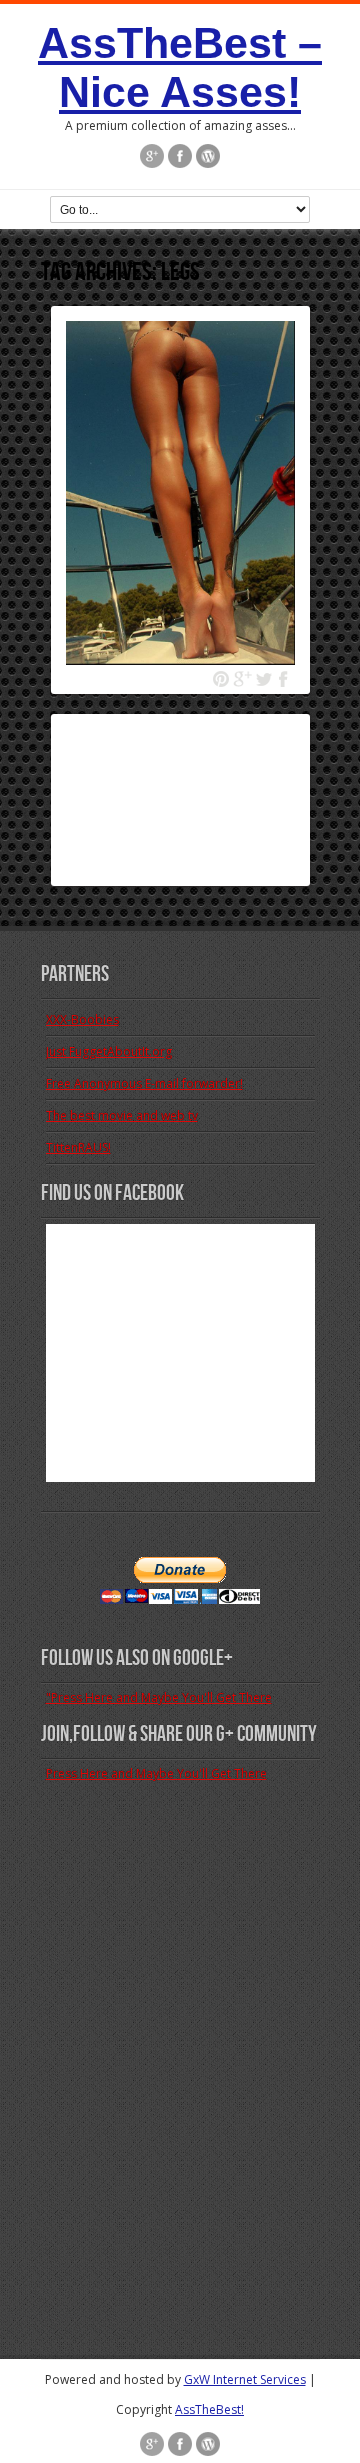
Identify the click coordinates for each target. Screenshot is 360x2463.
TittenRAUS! (78, 1147)
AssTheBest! (209, 2409)
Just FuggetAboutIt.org (109, 1051)
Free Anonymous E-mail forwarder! (144, 1083)
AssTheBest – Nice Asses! (180, 67)
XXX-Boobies (82, 1019)
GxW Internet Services (245, 2379)
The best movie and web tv (122, 1115)
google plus (242, 679)
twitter (263, 679)
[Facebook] (180, 158)
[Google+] (152, 158)
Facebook (284, 679)
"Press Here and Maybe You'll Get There (159, 1697)
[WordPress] (208, 158)
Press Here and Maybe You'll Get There (156, 1773)
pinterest (221, 679)
